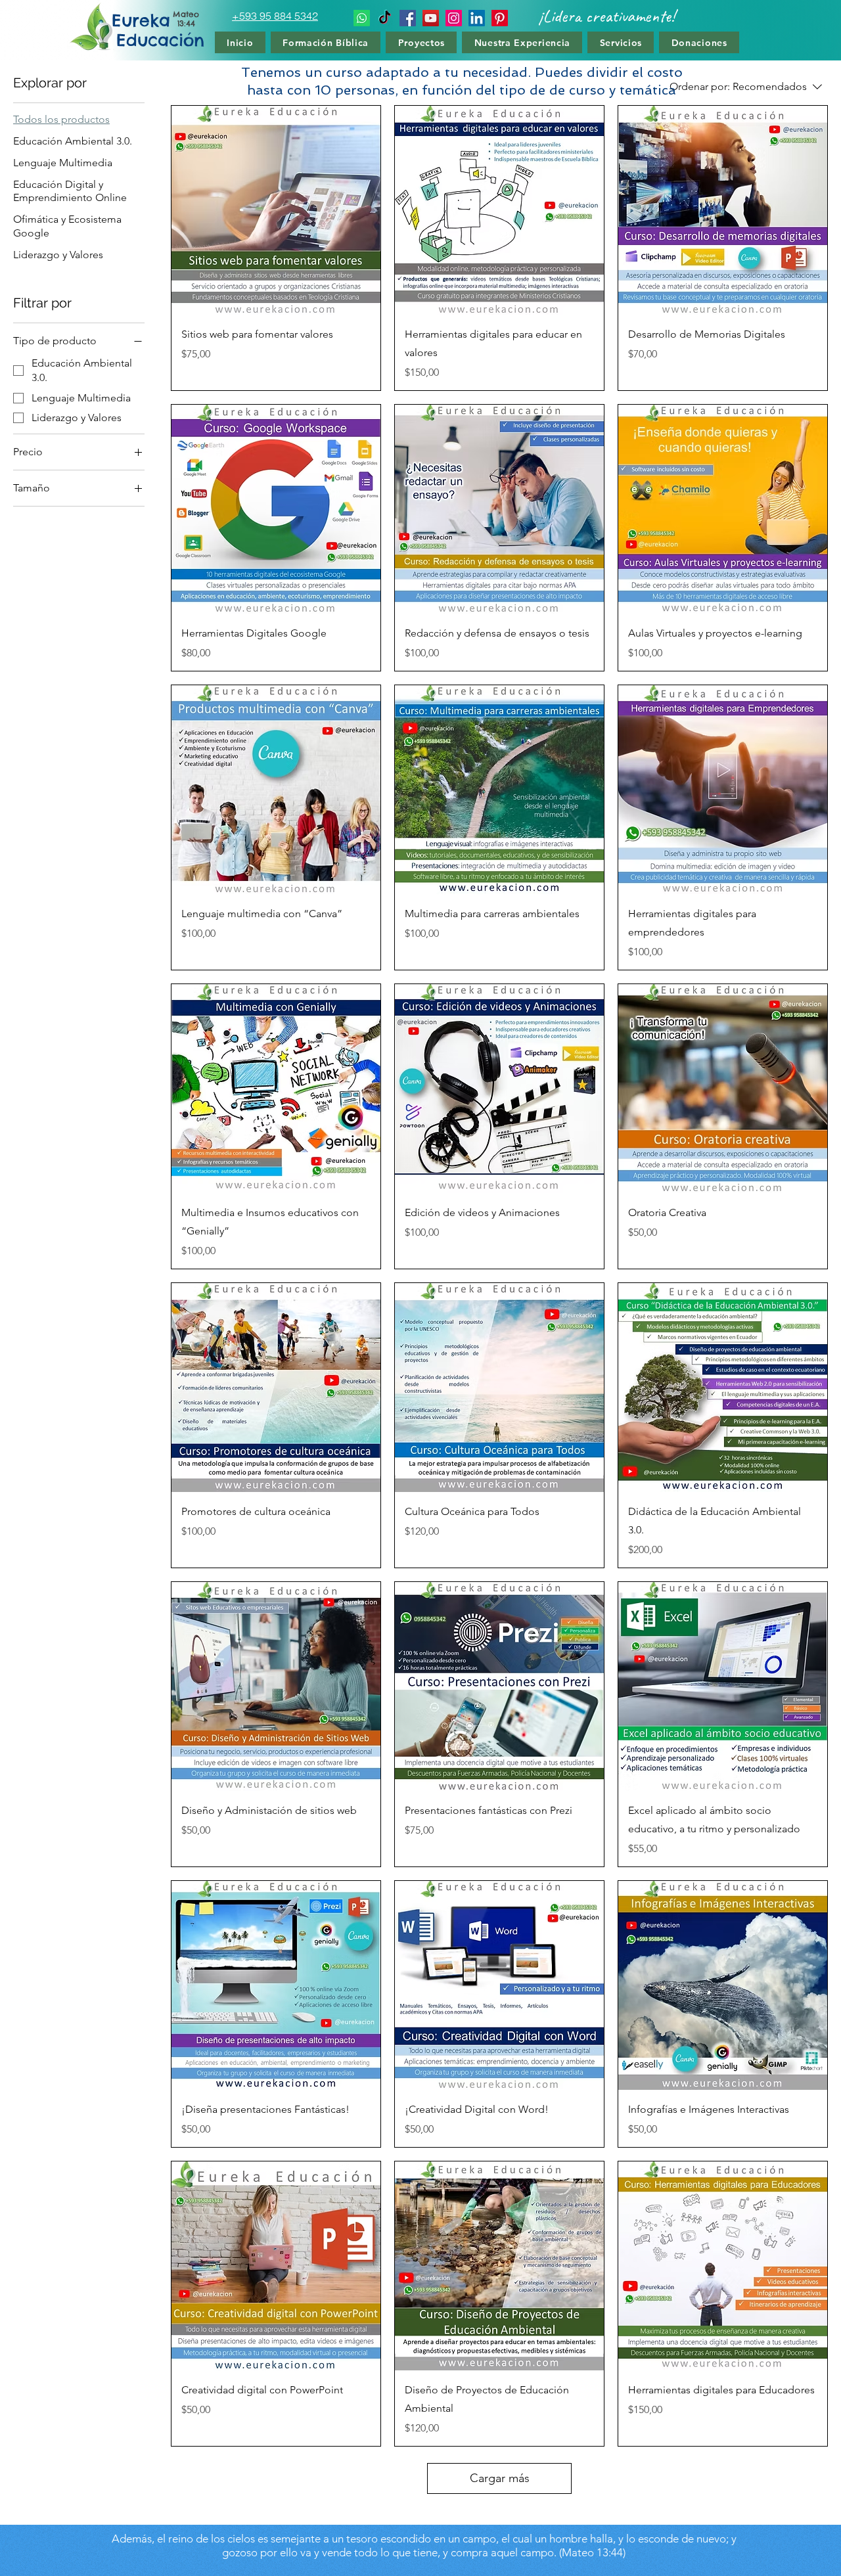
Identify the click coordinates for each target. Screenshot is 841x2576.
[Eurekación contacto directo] (362, 18)
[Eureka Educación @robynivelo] (454, 18)
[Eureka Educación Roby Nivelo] (477, 18)
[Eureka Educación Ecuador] (408, 18)
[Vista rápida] (276, 210)
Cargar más (500, 2478)
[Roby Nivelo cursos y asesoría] (500, 18)
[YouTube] (431, 18)
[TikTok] (385, 18)
